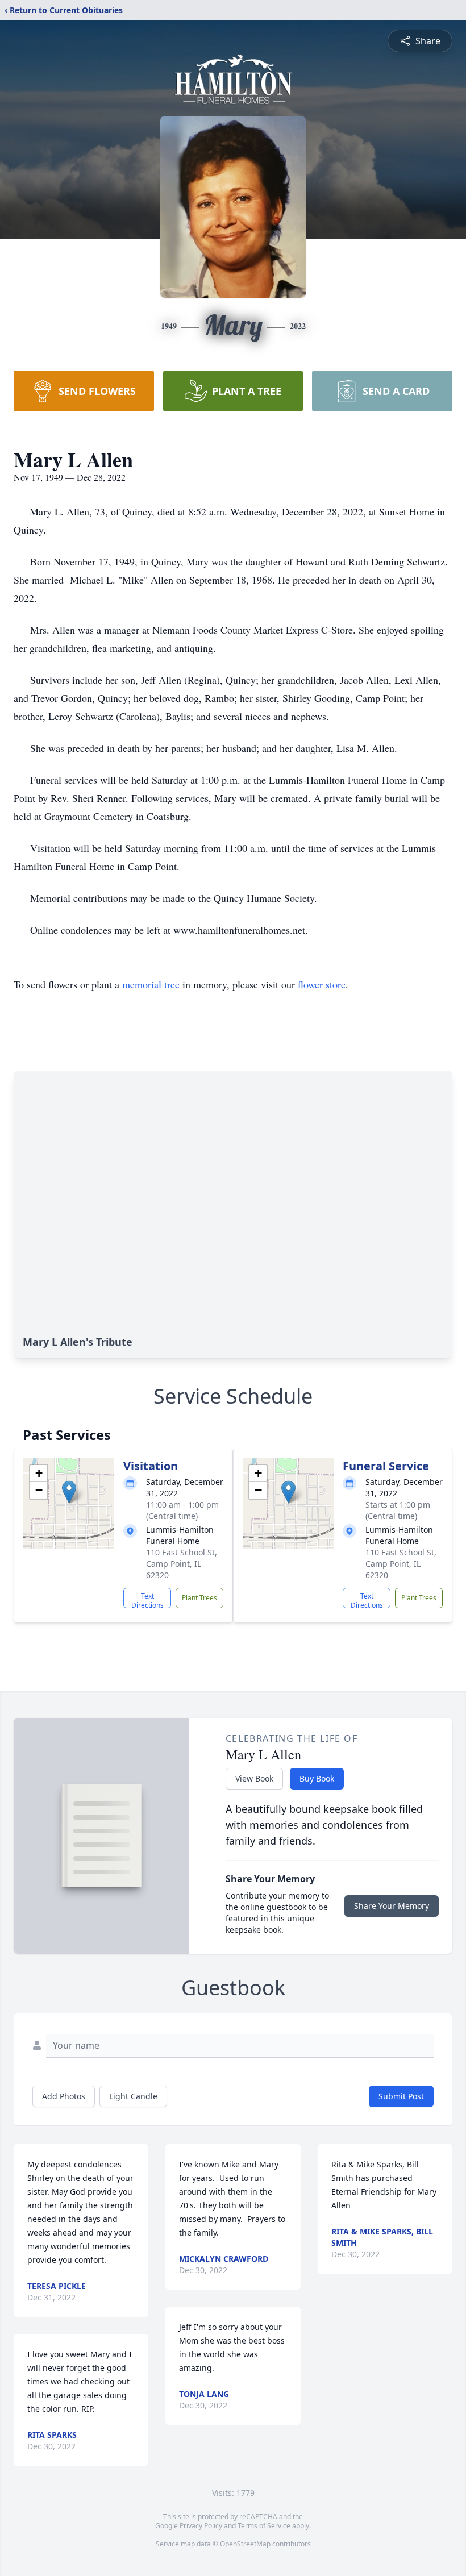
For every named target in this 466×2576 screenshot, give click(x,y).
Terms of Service (264, 2526)
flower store (322, 984)
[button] (69, 1492)
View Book (254, 1778)
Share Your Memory (392, 1906)
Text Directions (147, 1600)
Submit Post (401, 2096)
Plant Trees (199, 1598)
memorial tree (151, 984)
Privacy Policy (201, 2526)
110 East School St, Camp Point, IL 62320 (182, 1564)
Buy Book (317, 1778)
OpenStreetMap (245, 2544)
